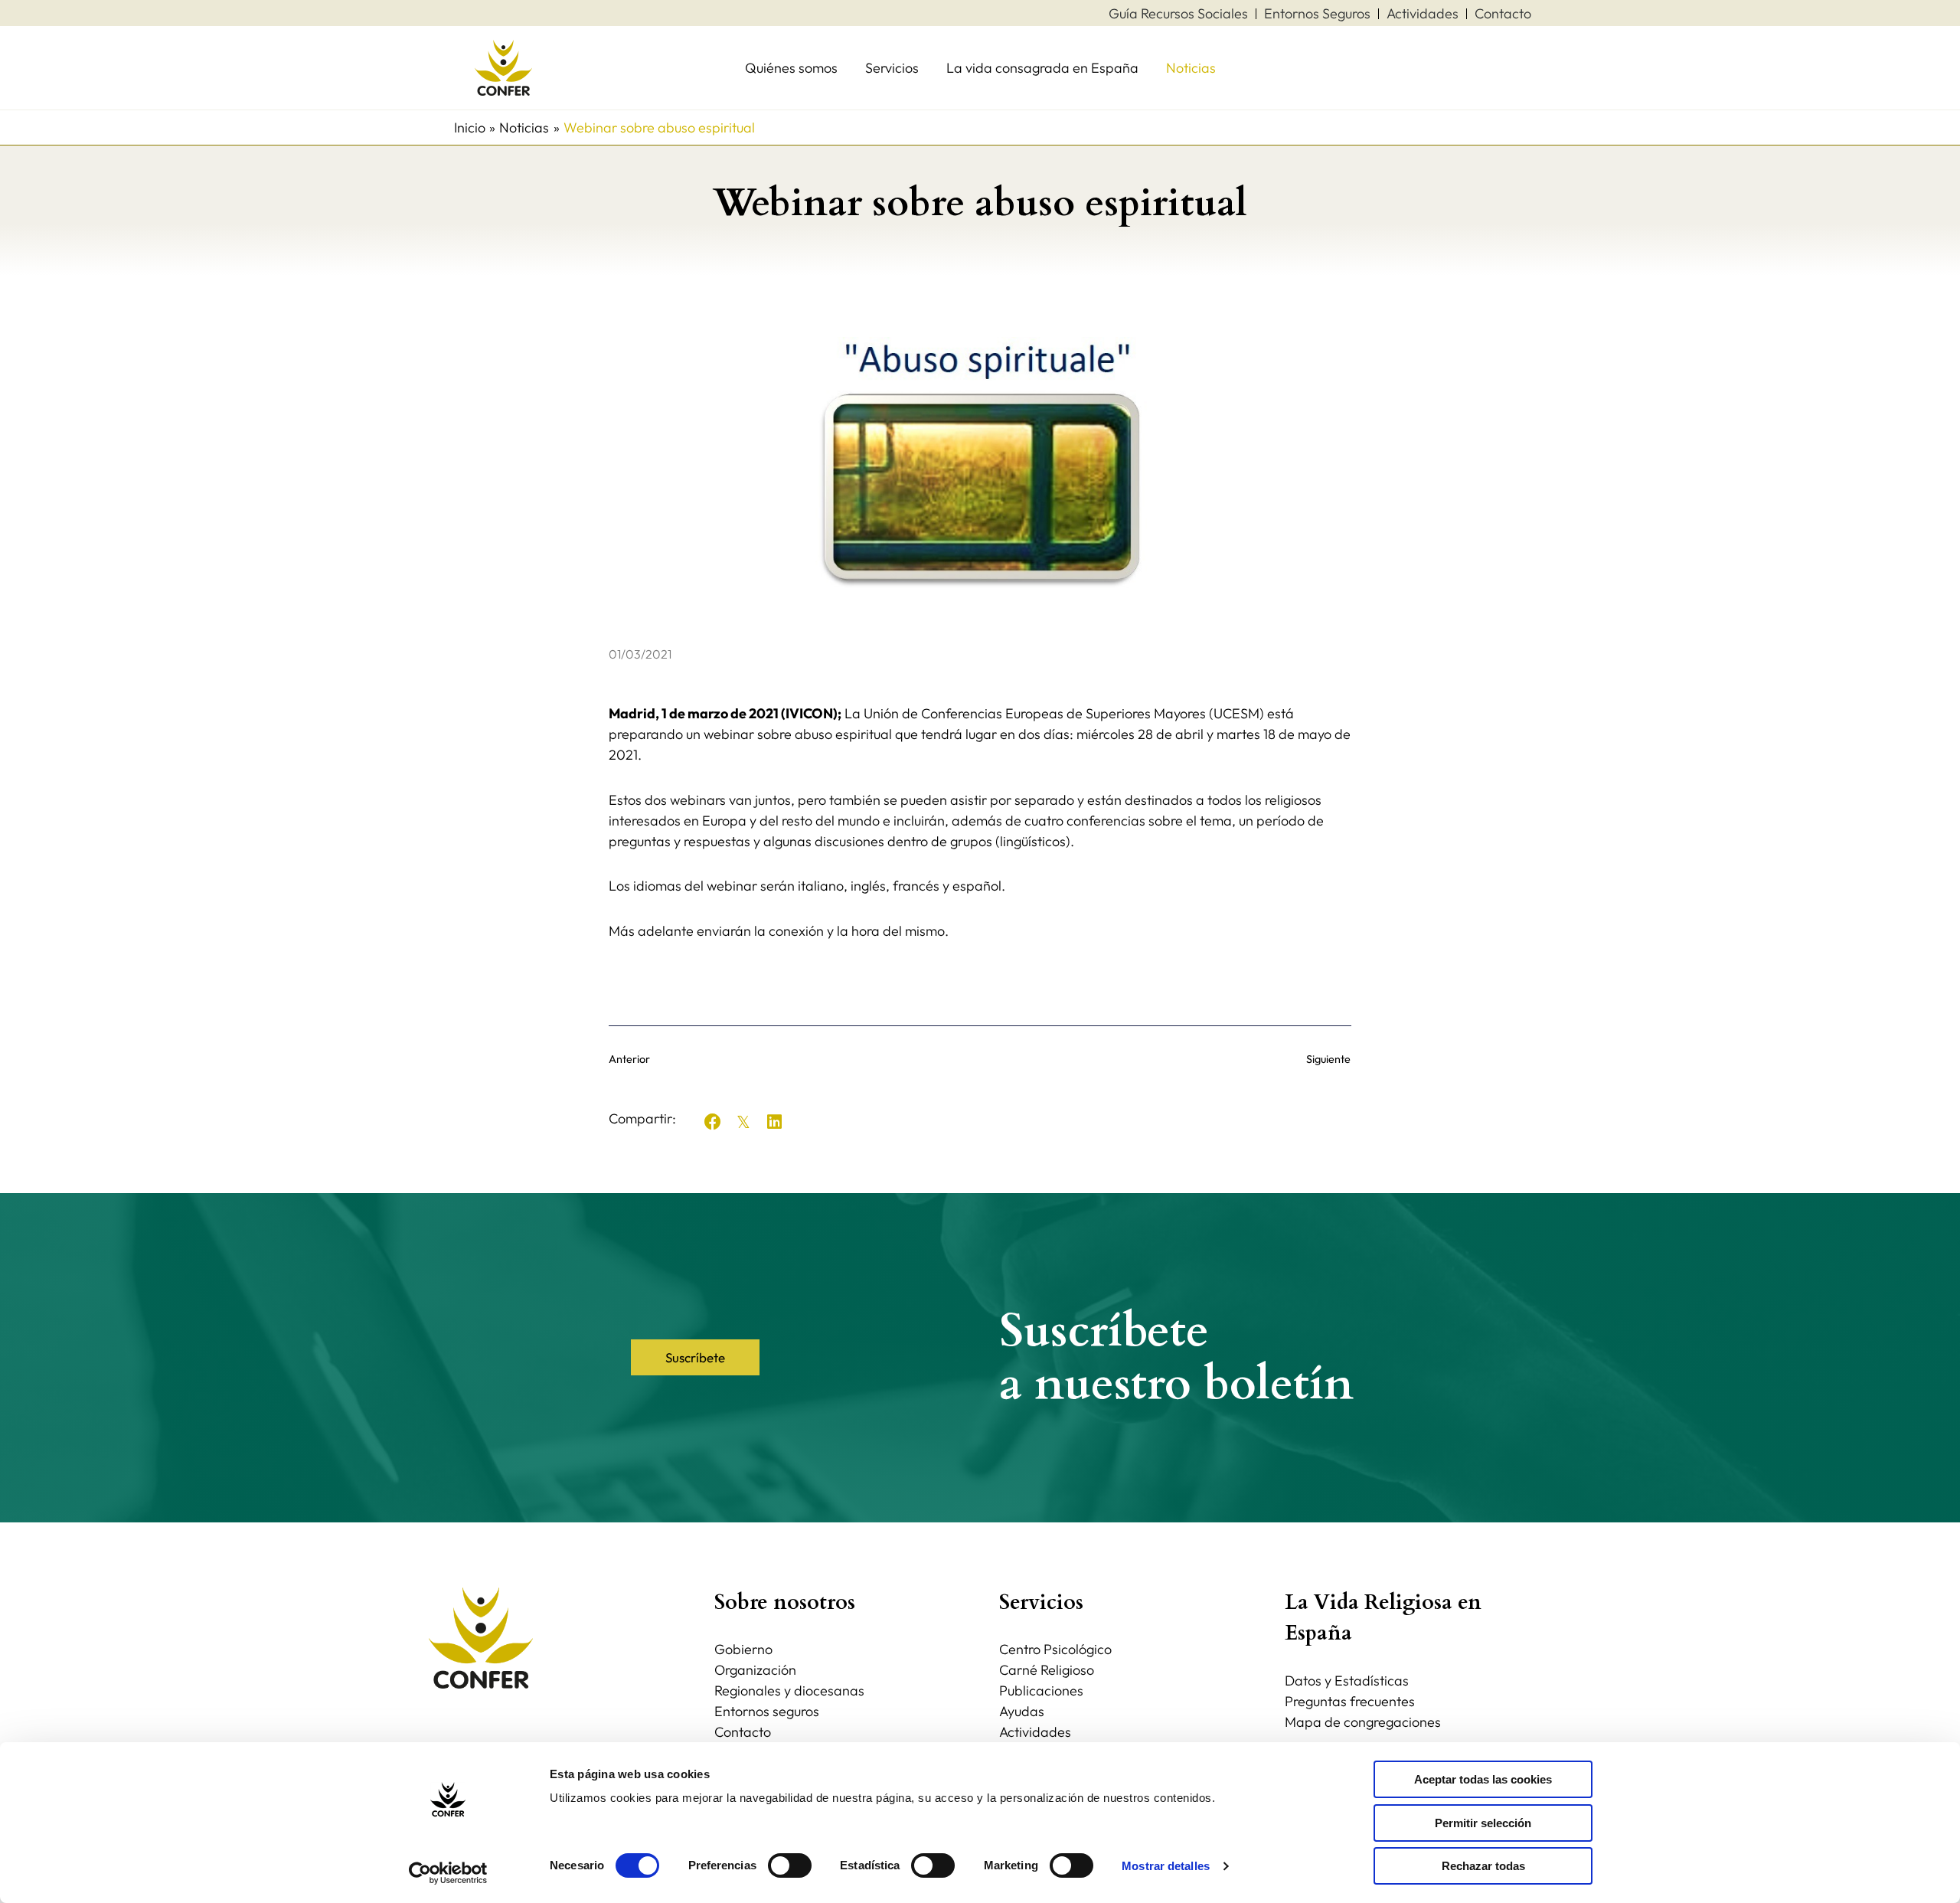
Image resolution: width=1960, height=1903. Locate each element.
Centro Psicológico (1055, 1649)
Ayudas (1022, 1711)
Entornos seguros (767, 1711)
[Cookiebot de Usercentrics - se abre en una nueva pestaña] (448, 1873)
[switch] (790, 1865)
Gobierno (743, 1649)
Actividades (1035, 1732)
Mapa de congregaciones (1363, 1722)
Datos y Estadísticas (1347, 1681)
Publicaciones (1041, 1690)
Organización (755, 1670)
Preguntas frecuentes (1350, 1701)
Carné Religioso (1047, 1670)
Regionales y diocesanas (789, 1690)
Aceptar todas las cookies (1483, 1779)
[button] (713, 1122)
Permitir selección (1483, 1823)
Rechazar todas (1483, 1866)
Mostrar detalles (1166, 1866)
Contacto (743, 1732)
